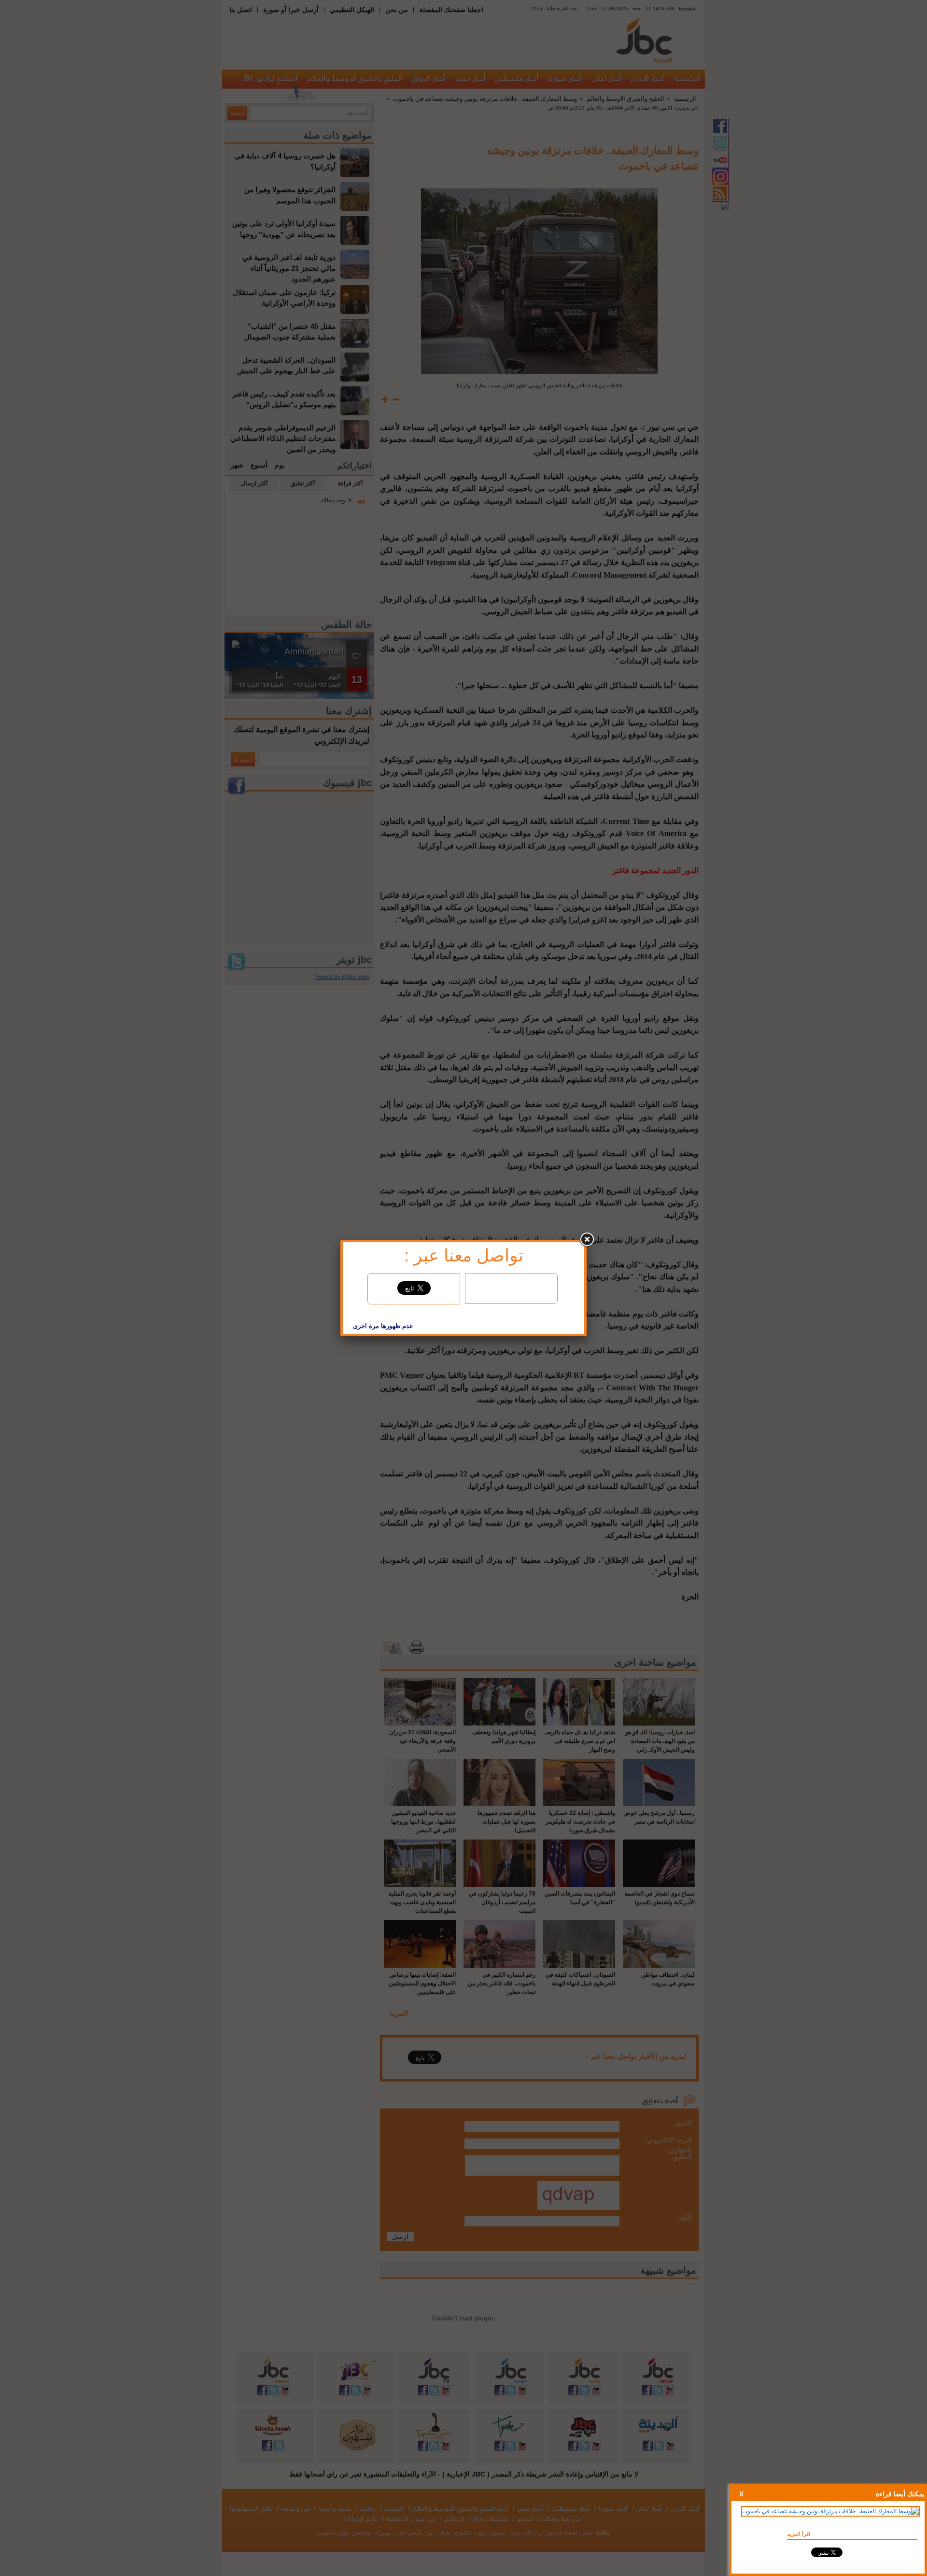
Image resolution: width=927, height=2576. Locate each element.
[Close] (587, 1240)
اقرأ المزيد (799, 2534)
